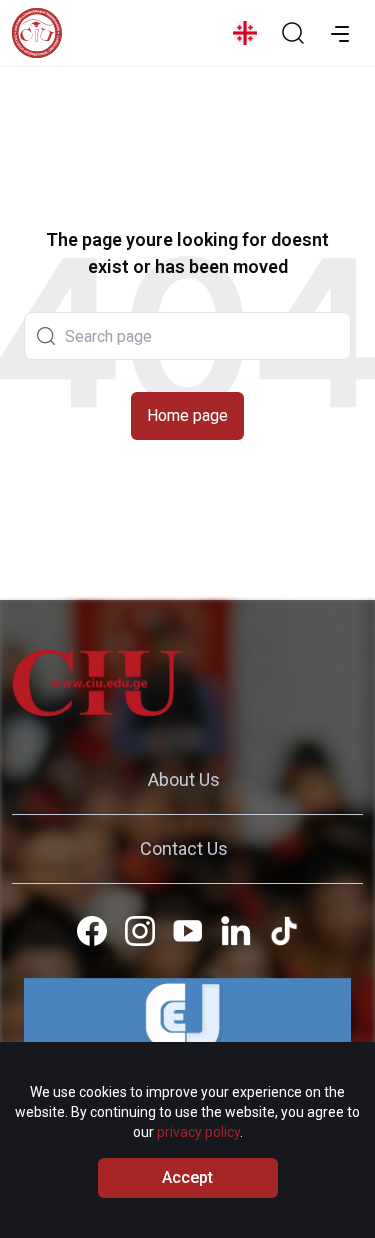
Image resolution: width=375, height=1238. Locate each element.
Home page (187, 415)
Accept (187, 1177)
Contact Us (184, 848)
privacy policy (198, 1132)
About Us (184, 779)
